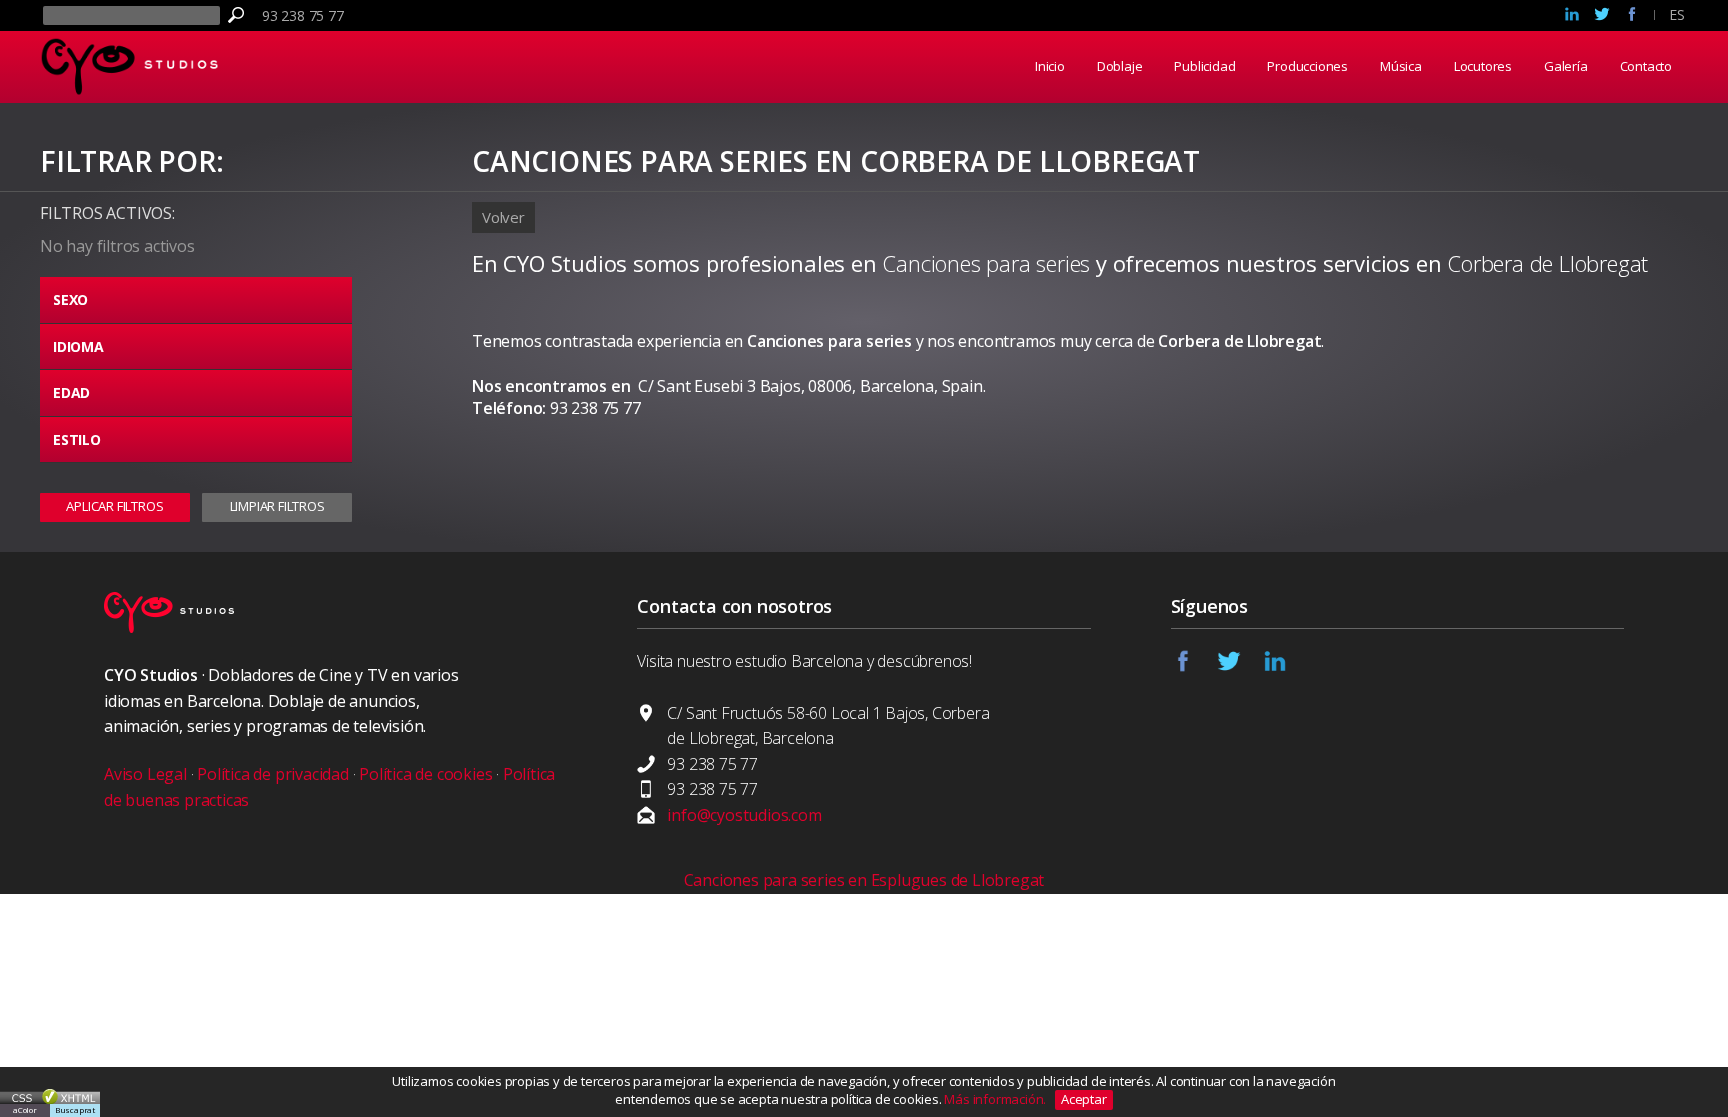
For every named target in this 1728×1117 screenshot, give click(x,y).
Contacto (1646, 66)
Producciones (1307, 66)
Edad (71, 392)
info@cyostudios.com (744, 815)
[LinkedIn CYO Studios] (1286, 667)
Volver (503, 217)
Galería (1566, 66)
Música (1401, 66)
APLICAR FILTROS (114, 506)
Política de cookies (425, 774)
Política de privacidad (273, 774)
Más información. (996, 1099)
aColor (25, 1109)
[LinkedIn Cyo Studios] (1572, 16)
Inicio (1050, 66)
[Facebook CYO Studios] (1194, 667)
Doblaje (1120, 66)
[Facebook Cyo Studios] (1632, 16)
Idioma (78, 346)
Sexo (70, 299)
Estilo (77, 439)
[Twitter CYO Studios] (1240, 667)
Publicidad (1204, 66)
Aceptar (1084, 1099)
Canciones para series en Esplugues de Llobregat (864, 880)
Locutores (1483, 66)
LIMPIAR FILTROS (277, 506)
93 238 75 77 (303, 15)
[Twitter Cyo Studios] (1602, 16)
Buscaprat (75, 1109)
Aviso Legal (145, 774)
